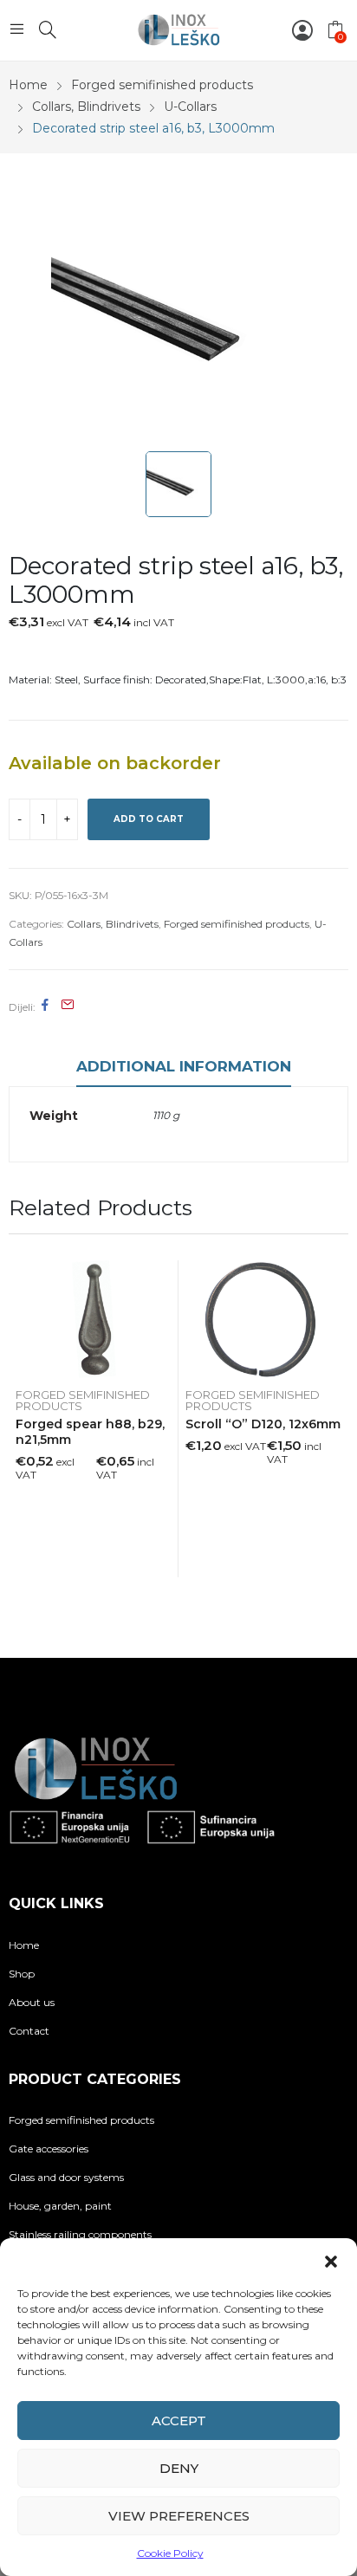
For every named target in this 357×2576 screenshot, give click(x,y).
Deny (179, 2468)
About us (32, 2002)
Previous (22, 1427)
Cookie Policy (170, 2553)
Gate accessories (49, 2149)
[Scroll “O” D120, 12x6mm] (264, 1319)
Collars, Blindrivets (113, 924)
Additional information (184, 1066)
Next (335, 1427)
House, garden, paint (60, 2206)
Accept (179, 2421)
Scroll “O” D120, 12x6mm (263, 1424)
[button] (331, 2260)
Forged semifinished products (237, 924)
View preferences (179, 2516)
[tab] (184, 1069)
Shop (22, 1974)
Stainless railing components (80, 2234)
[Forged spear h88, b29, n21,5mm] (94, 1319)
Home (24, 1945)
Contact (29, 2031)
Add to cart (149, 819)
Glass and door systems (66, 2177)
